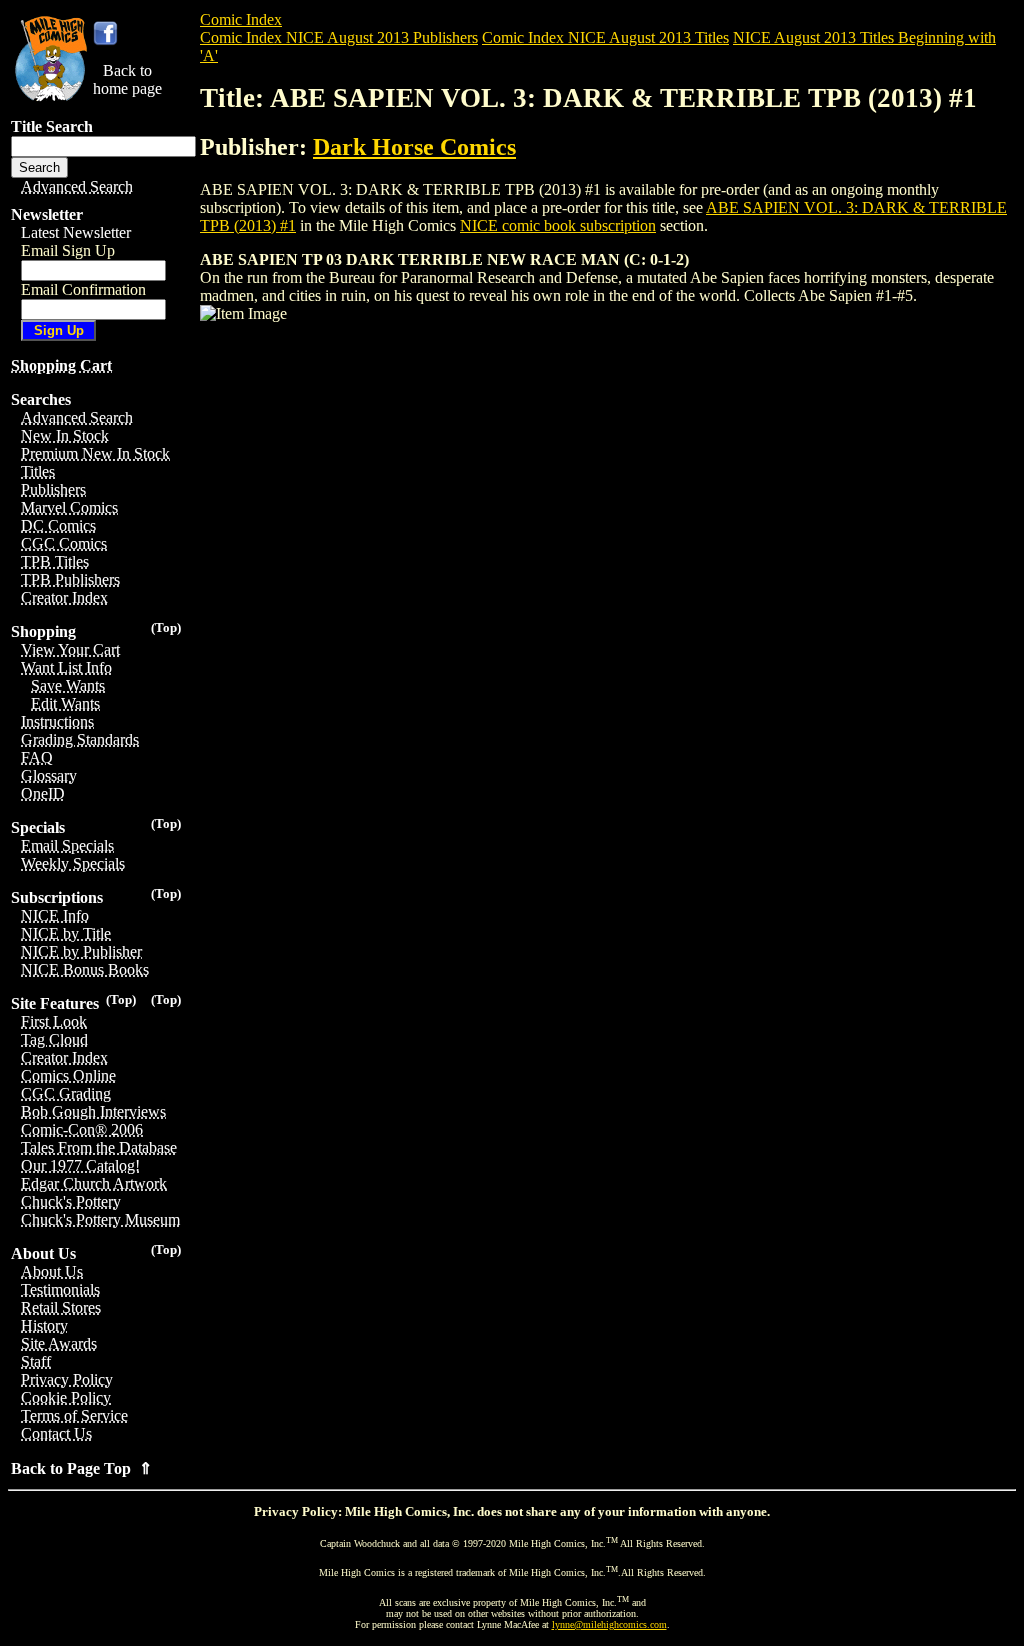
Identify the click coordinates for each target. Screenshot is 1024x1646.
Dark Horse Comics (414, 147)
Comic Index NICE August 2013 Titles (605, 37)
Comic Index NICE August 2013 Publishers (339, 37)
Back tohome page (127, 79)
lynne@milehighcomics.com (609, 1624)
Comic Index (241, 19)
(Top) (166, 627)
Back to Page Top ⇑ (81, 1468)
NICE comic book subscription (558, 225)
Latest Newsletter (76, 232)
